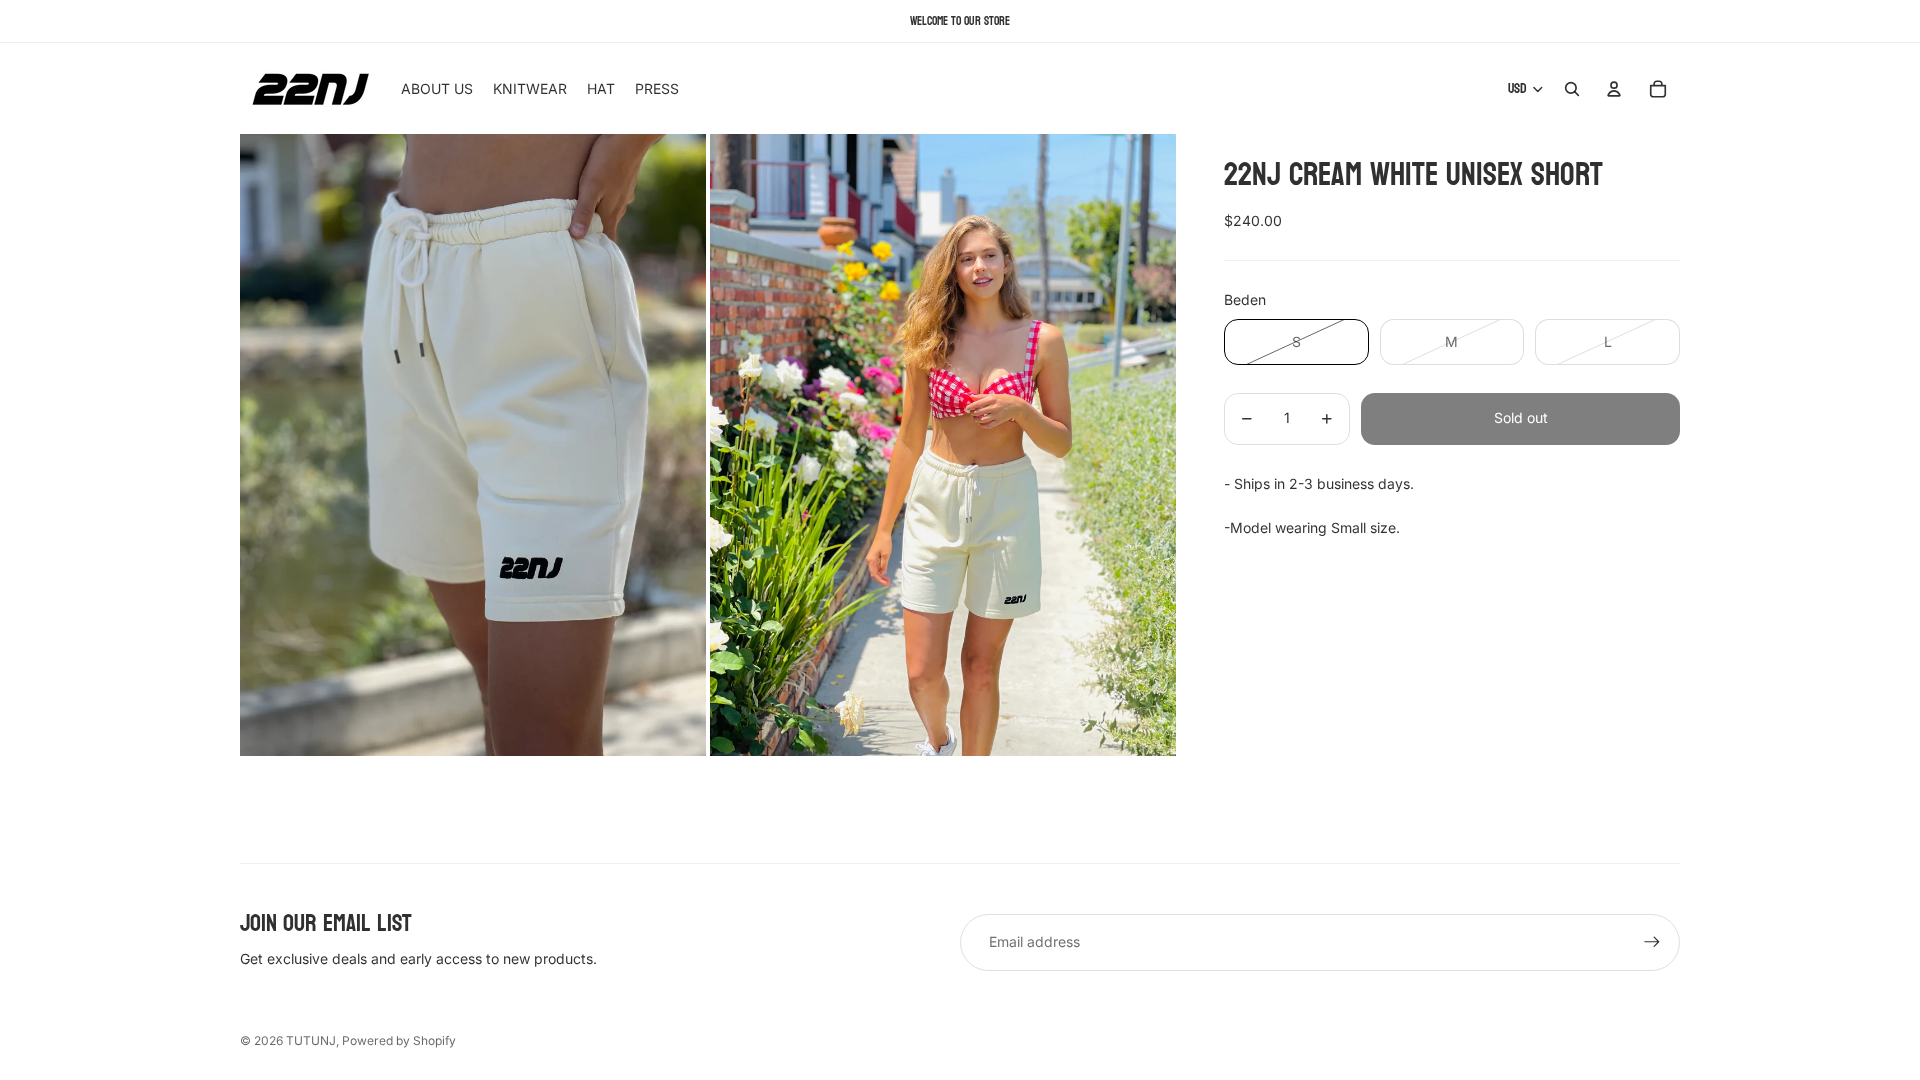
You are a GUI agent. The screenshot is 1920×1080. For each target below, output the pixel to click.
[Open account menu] (1614, 89)
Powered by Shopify (399, 1040)
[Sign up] (1652, 942)
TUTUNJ (311, 1040)
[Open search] (1572, 89)
